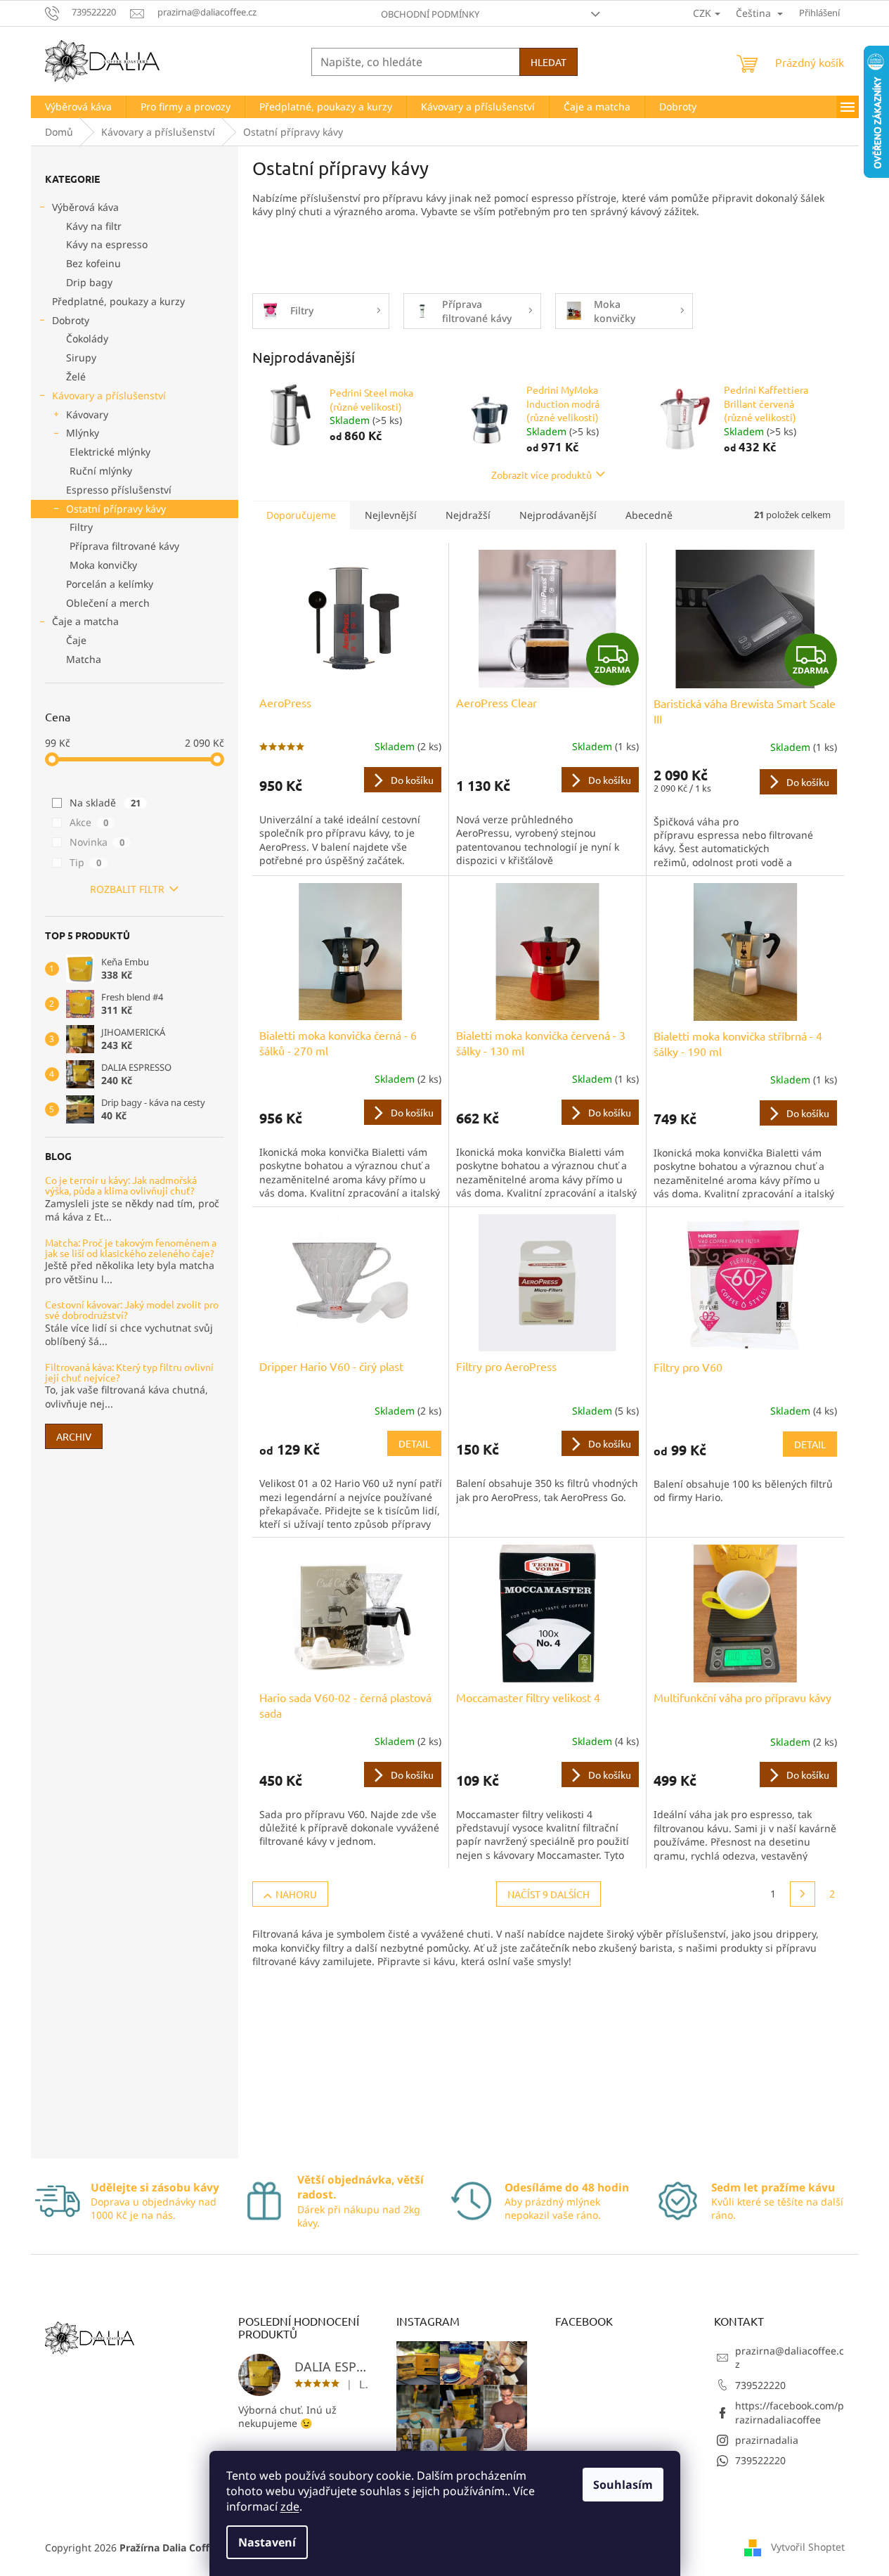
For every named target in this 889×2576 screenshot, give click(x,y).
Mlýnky (83, 433)
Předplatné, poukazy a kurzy (118, 301)
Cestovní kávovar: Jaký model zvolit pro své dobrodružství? (132, 1310)
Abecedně (649, 515)
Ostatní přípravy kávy (116, 509)
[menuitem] (78, 107)
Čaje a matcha (85, 621)
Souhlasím (623, 2485)
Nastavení (267, 2542)
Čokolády (87, 339)
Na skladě (105, 803)
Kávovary (87, 414)
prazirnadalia (767, 2440)
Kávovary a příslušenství (109, 395)
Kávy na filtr (94, 226)
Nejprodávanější (558, 515)
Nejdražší (468, 515)
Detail (414, 1443)
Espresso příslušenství (119, 490)
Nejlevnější (391, 515)
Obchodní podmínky (430, 14)
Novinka (97, 842)
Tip (85, 862)
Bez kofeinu (93, 263)
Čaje (76, 640)
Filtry (81, 527)
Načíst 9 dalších (549, 1894)
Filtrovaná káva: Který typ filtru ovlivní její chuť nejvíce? (129, 1373)
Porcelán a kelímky (110, 584)
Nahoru (296, 1894)
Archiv (74, 1436)
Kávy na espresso (107, 244)
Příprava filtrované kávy (124, 546)
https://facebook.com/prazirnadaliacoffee (790, 2412)
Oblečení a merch (108, 603)
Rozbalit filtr (127, 889)
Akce (89, 822)
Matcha (84, 659)
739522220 (760, 2385)
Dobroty (71, 320)
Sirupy (81, 358)
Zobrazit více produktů (541, 475)
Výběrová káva (85, 207)
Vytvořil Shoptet (808, 2547)
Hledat (549, 62)
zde (290, 2506)
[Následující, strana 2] (803, 1894)
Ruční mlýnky (101, 471)
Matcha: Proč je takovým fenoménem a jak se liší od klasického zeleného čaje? (131, 1248)
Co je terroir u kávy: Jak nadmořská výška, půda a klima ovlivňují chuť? (121, 1186)
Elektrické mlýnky (110, 452)
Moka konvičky (103, 565)
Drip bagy (89, 282)
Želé (76, 376)
